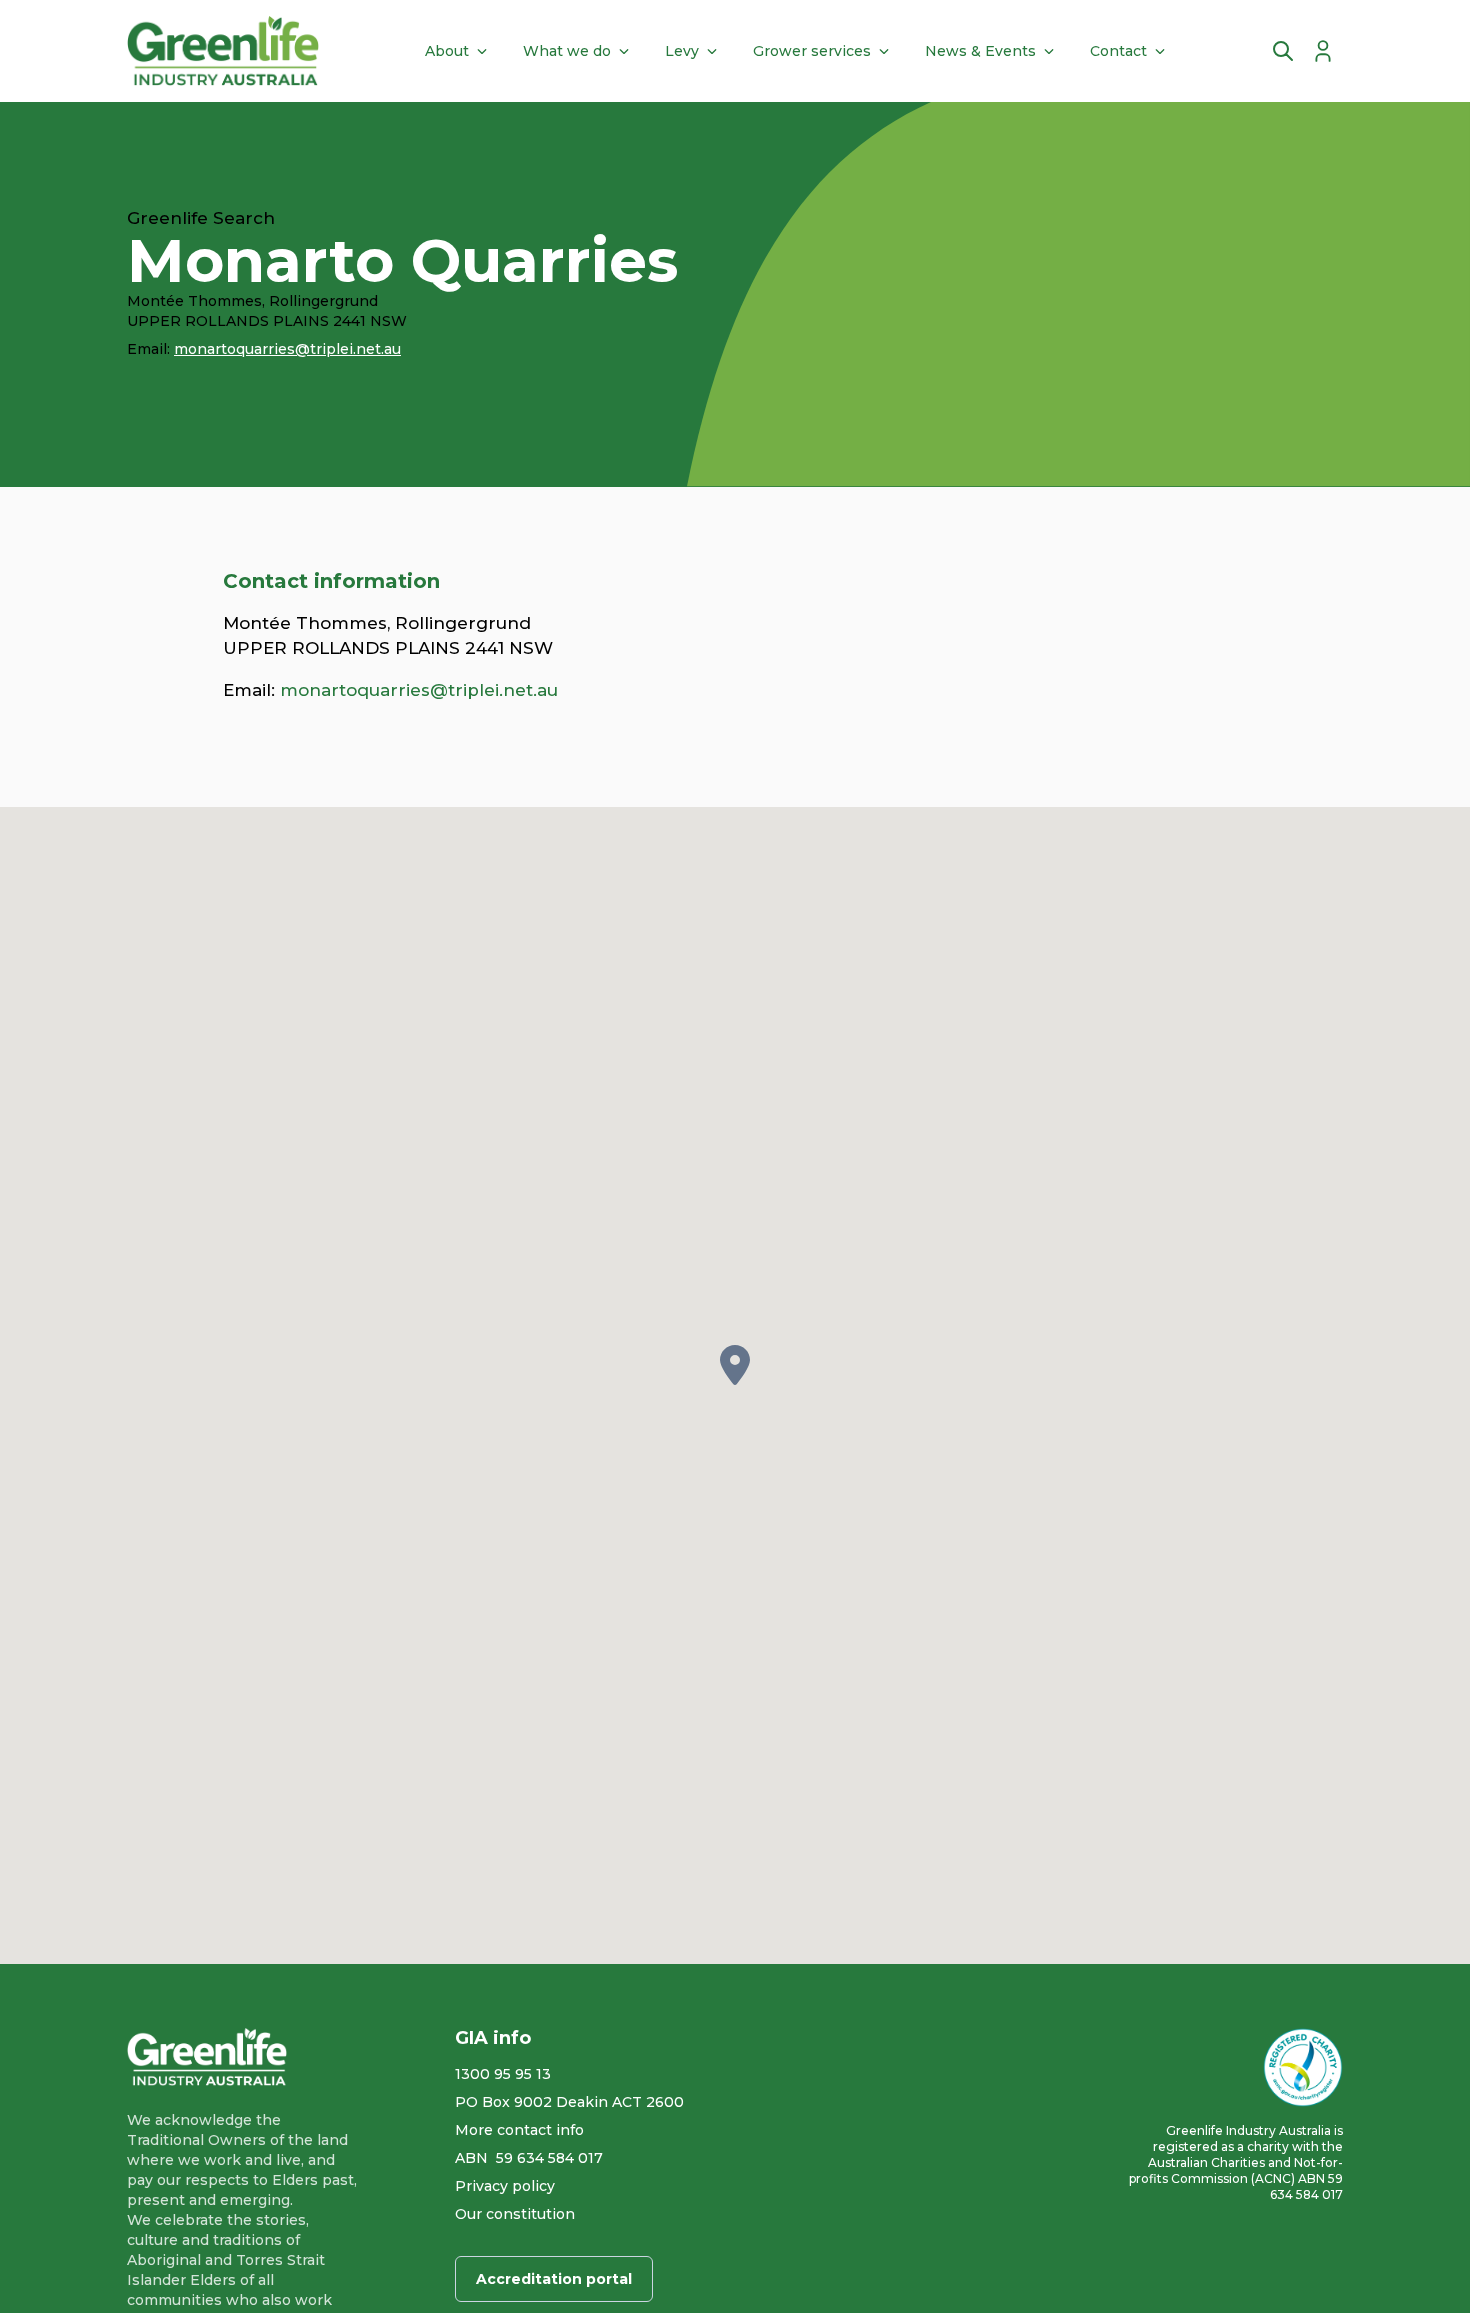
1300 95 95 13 (503, 2074)
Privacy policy (505, 2186)
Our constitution (515, 2214)
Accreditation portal (554, 2279)
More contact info (519, 2130)
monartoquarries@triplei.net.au (287, 349)
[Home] (223, 51)
